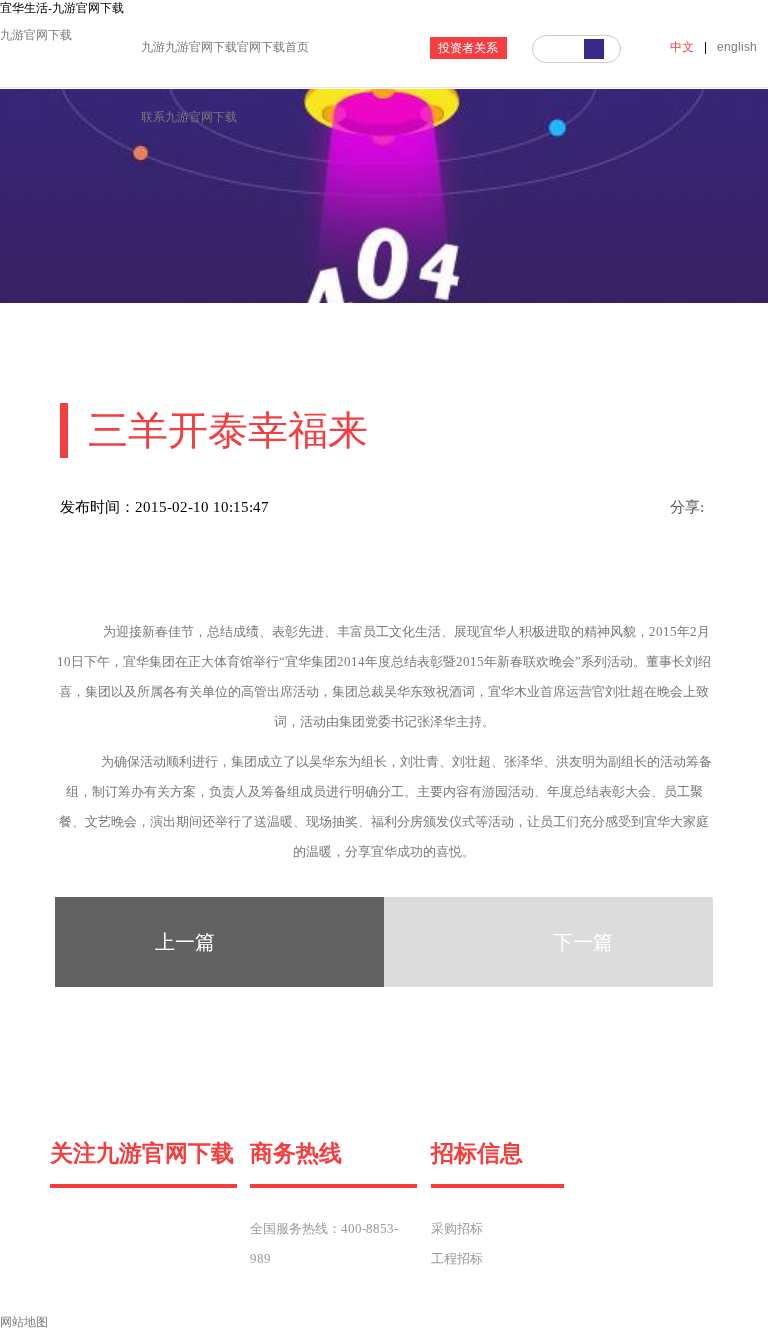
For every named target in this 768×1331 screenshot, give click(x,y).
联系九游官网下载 (189, 117)
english (737, 47)
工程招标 (457, 1258)
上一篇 (185, 942)
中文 (682, 47)
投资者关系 (468, 48)
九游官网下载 (36, 35)
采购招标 (457, 1228)
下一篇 (583, 942)
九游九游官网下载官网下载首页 (225, 47)
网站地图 (24, 1322)
